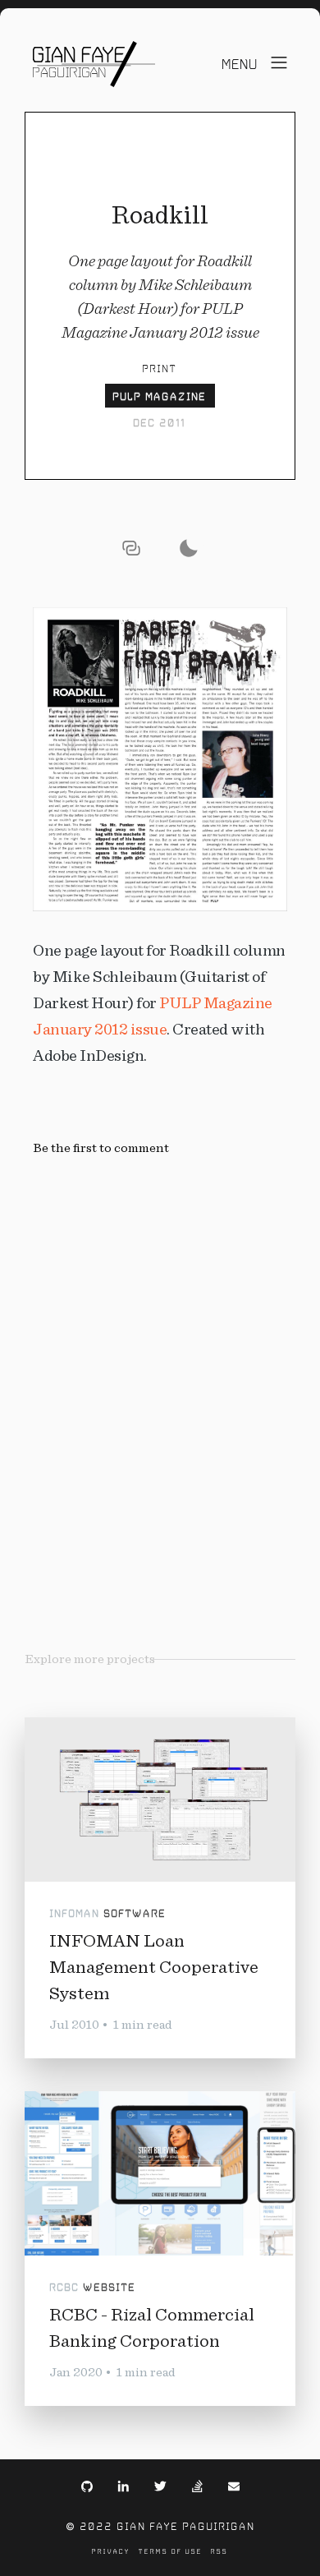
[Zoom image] (160, 759)
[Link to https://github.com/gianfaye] (87, 2485)
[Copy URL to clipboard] (131, 548)
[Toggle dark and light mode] (189, 548)
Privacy (111, 2551)
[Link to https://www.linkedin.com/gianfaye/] (123, 2485)
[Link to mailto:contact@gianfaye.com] (234, 2485)
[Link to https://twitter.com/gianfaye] (160, 2485)
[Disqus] (160, 1362)
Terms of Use (171, 2551)
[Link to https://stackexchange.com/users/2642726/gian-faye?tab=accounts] (197, 2485)
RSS (219, 2551)
